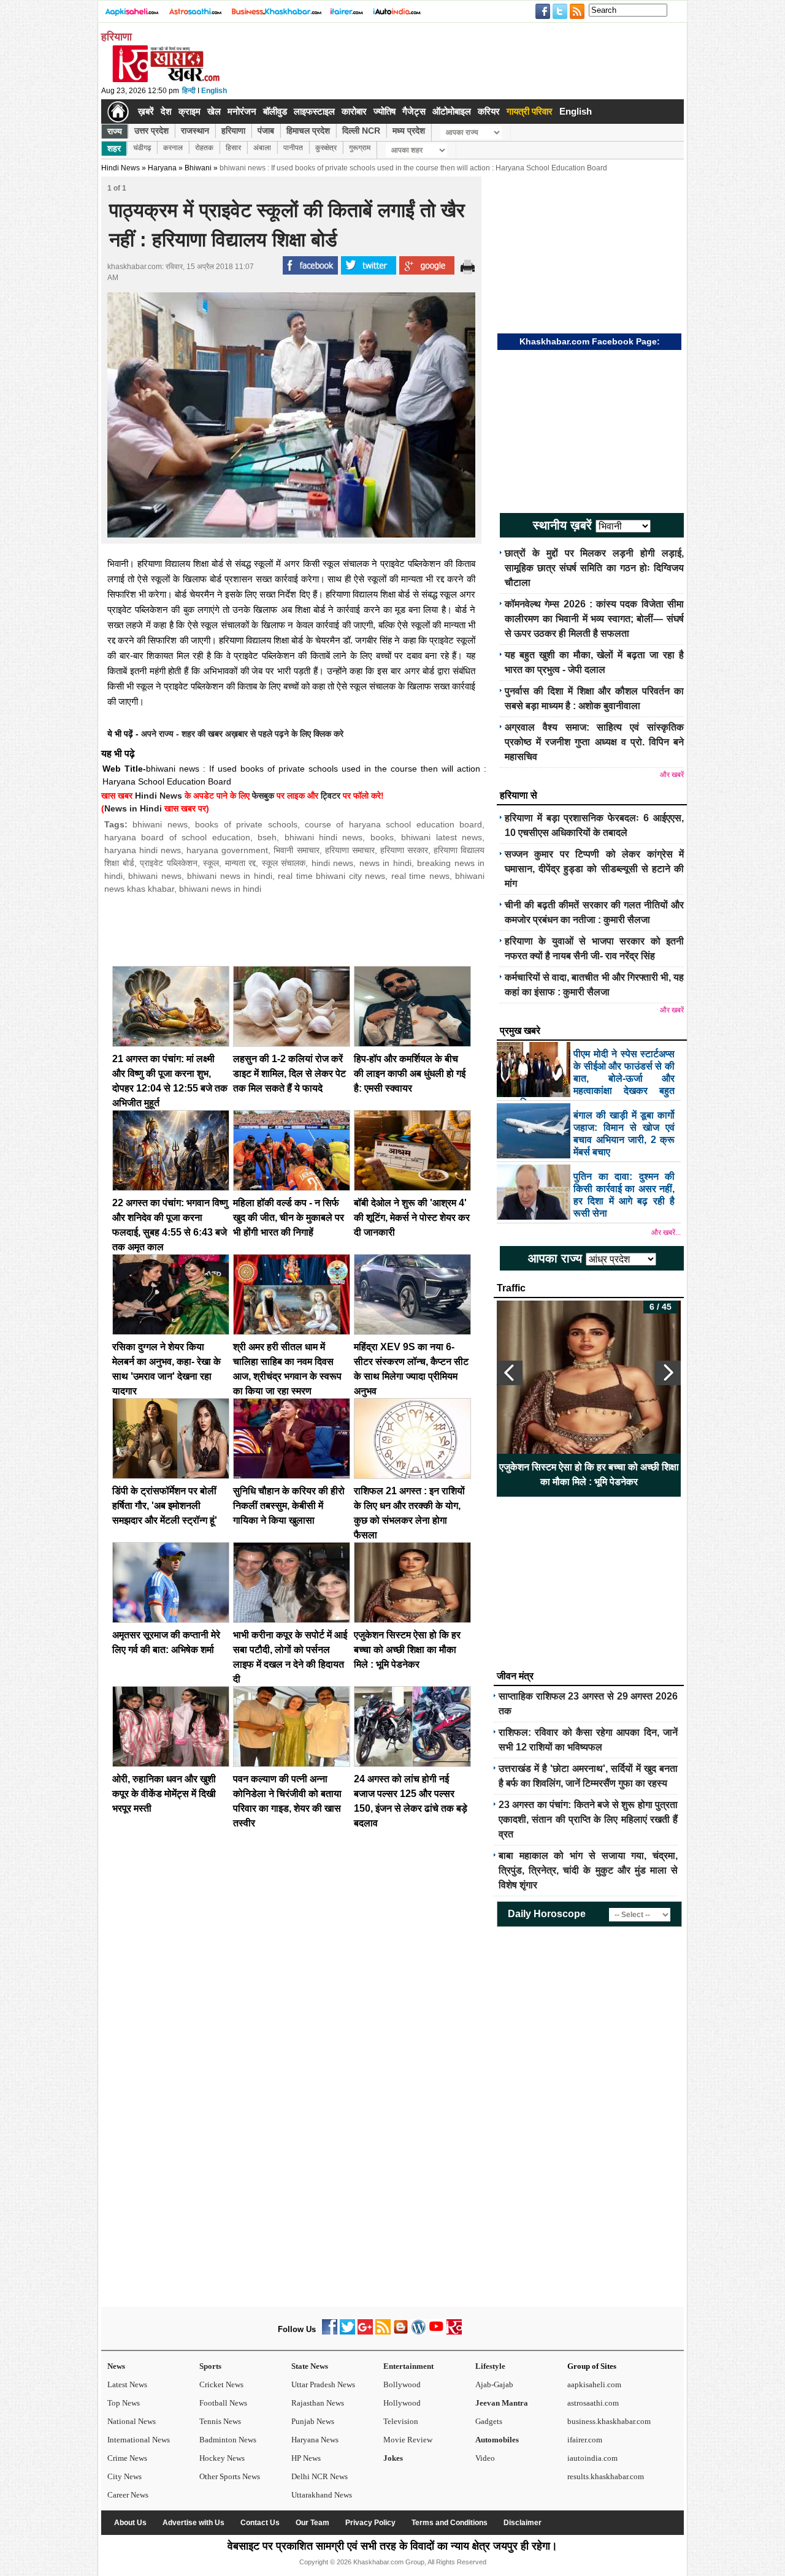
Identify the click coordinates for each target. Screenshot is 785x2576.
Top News (124, 2403)
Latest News (127, 2384)
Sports (210, 2366)
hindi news (333, 863)
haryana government (227, 850)
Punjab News (313, 2421)
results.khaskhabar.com (606, 2476)
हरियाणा (233, 131)
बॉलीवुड (275, 111)
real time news (420, 876)
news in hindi (385, 863)
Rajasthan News (318, 2403)
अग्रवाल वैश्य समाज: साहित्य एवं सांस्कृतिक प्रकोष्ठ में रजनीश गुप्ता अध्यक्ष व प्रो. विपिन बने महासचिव (594, 742)
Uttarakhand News (322, 2495)
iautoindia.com (592, 2458)
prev (510, 1373)
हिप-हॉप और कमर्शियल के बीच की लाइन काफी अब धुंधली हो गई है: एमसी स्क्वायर (410, 1073)
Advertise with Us (193, 2523)
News (116, 2366)
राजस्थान (195, 131)
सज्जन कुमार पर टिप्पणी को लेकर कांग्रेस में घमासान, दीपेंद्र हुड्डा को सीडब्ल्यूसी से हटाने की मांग (594, 869)
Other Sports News (230, 2476)
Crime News (127, 2458)
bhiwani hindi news (324, 837)
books (382, 837)
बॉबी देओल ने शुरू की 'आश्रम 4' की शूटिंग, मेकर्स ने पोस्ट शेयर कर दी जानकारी (412, 1218)
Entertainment (408, 2366)
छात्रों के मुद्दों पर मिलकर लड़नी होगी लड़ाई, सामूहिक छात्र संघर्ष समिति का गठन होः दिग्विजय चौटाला (594, 568)
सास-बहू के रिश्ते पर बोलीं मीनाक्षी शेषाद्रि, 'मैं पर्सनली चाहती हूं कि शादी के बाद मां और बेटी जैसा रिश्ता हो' (589, 1474)
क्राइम (190, 111)
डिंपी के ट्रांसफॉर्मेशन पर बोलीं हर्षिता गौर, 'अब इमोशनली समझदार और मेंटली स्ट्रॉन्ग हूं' (165, 1506)
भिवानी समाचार (296, 850)
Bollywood (402, 2384)
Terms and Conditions (450, 2523)
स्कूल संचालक (284, 863)
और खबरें (672, 775)
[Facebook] (330, 2332)
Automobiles (497, 2440)
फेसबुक (263, 796)
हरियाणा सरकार (404, 850)
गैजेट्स (414, 111)
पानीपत (293, 148)
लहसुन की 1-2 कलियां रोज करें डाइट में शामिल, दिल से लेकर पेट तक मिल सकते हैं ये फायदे (289, 1073)
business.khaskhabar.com (609, 2421)
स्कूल (211, 863)
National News (132, 2421)
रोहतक (204, 148)
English (214, 91)
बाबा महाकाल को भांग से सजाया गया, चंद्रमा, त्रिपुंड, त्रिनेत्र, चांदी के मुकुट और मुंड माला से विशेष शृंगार (588, 1870)
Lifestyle (490, 2366)
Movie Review (408, 2440)
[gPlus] (365, 2332)
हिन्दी (189, 91)
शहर (114, 148)
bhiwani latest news (442, 837)
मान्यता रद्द (241, 863)
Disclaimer (523, 2523)
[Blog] (401, 2332)
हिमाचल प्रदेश (308, 131)
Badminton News (228, 2440)
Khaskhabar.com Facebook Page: (590, 341)
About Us (130, 2523)
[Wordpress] (419, 2332)
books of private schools (246, 824)
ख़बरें (146, 111)
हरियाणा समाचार (350, 850)
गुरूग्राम (360, 148)
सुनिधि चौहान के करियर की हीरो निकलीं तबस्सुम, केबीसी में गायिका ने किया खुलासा (289, 1506)
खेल (214, 111)
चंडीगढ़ (142, 148)
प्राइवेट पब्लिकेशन (169, 863)
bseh (267, 837)
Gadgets (489, 2421)
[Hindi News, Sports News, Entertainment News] (118, 112)
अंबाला (262, 148)
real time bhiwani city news (331, 876)
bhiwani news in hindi (229, 876)
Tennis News (220, 2421)
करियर (489, 111)
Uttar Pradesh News (323, 2384)
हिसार (233, 148)
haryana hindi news (143, 850)
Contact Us (260, 2523)
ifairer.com (585, 2440)
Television (401, 2421)
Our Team (312, 2523)
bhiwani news (160, 824)
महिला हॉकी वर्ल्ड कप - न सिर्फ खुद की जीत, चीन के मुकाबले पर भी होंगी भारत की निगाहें (289, 1218)
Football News (223, 2403)
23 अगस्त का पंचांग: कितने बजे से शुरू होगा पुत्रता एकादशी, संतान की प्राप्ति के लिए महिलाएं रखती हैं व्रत (588, 1819)
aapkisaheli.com (594, 2384)
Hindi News (121, 168)
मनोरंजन (242, 111)
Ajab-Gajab (494, 2384)
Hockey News (222, 2458)
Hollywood (402, 2403)
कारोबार (354, 111)
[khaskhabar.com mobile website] (454, 2332)
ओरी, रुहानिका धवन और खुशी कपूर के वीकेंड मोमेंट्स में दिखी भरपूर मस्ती (164, 1794)
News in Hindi (133, 808)
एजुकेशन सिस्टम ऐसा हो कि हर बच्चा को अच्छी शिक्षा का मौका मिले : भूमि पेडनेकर (407, 1650)
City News (124, 2476)
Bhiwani (198, 168)
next (668, 1373)
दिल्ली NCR (361, 131)
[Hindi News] (166, 80)
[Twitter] (347, 2332)
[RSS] (383, 2332)
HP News (306, 2458)
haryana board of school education (177, 837)
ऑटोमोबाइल (452, 111)
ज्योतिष (385, 111)
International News (139, 2440)
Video (485, 2458)
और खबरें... (666, 1233)
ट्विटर (331, 796)
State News (310, 2366)
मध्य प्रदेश (409, 131)
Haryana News (315, 2440)
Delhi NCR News (320, 2476)
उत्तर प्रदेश (151, 131)
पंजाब (266, 131)
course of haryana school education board (393, 824)
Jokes (393, 2458)
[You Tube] (436, 2332)
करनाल (173, 148)
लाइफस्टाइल (314, 111)
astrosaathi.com (593, 2403)
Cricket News (221, 2384)
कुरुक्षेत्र (326, 148)
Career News (128, 2495)
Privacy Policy (370, 2523)
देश (166, 111)
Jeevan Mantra (502, 2403)
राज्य (115, 131)
